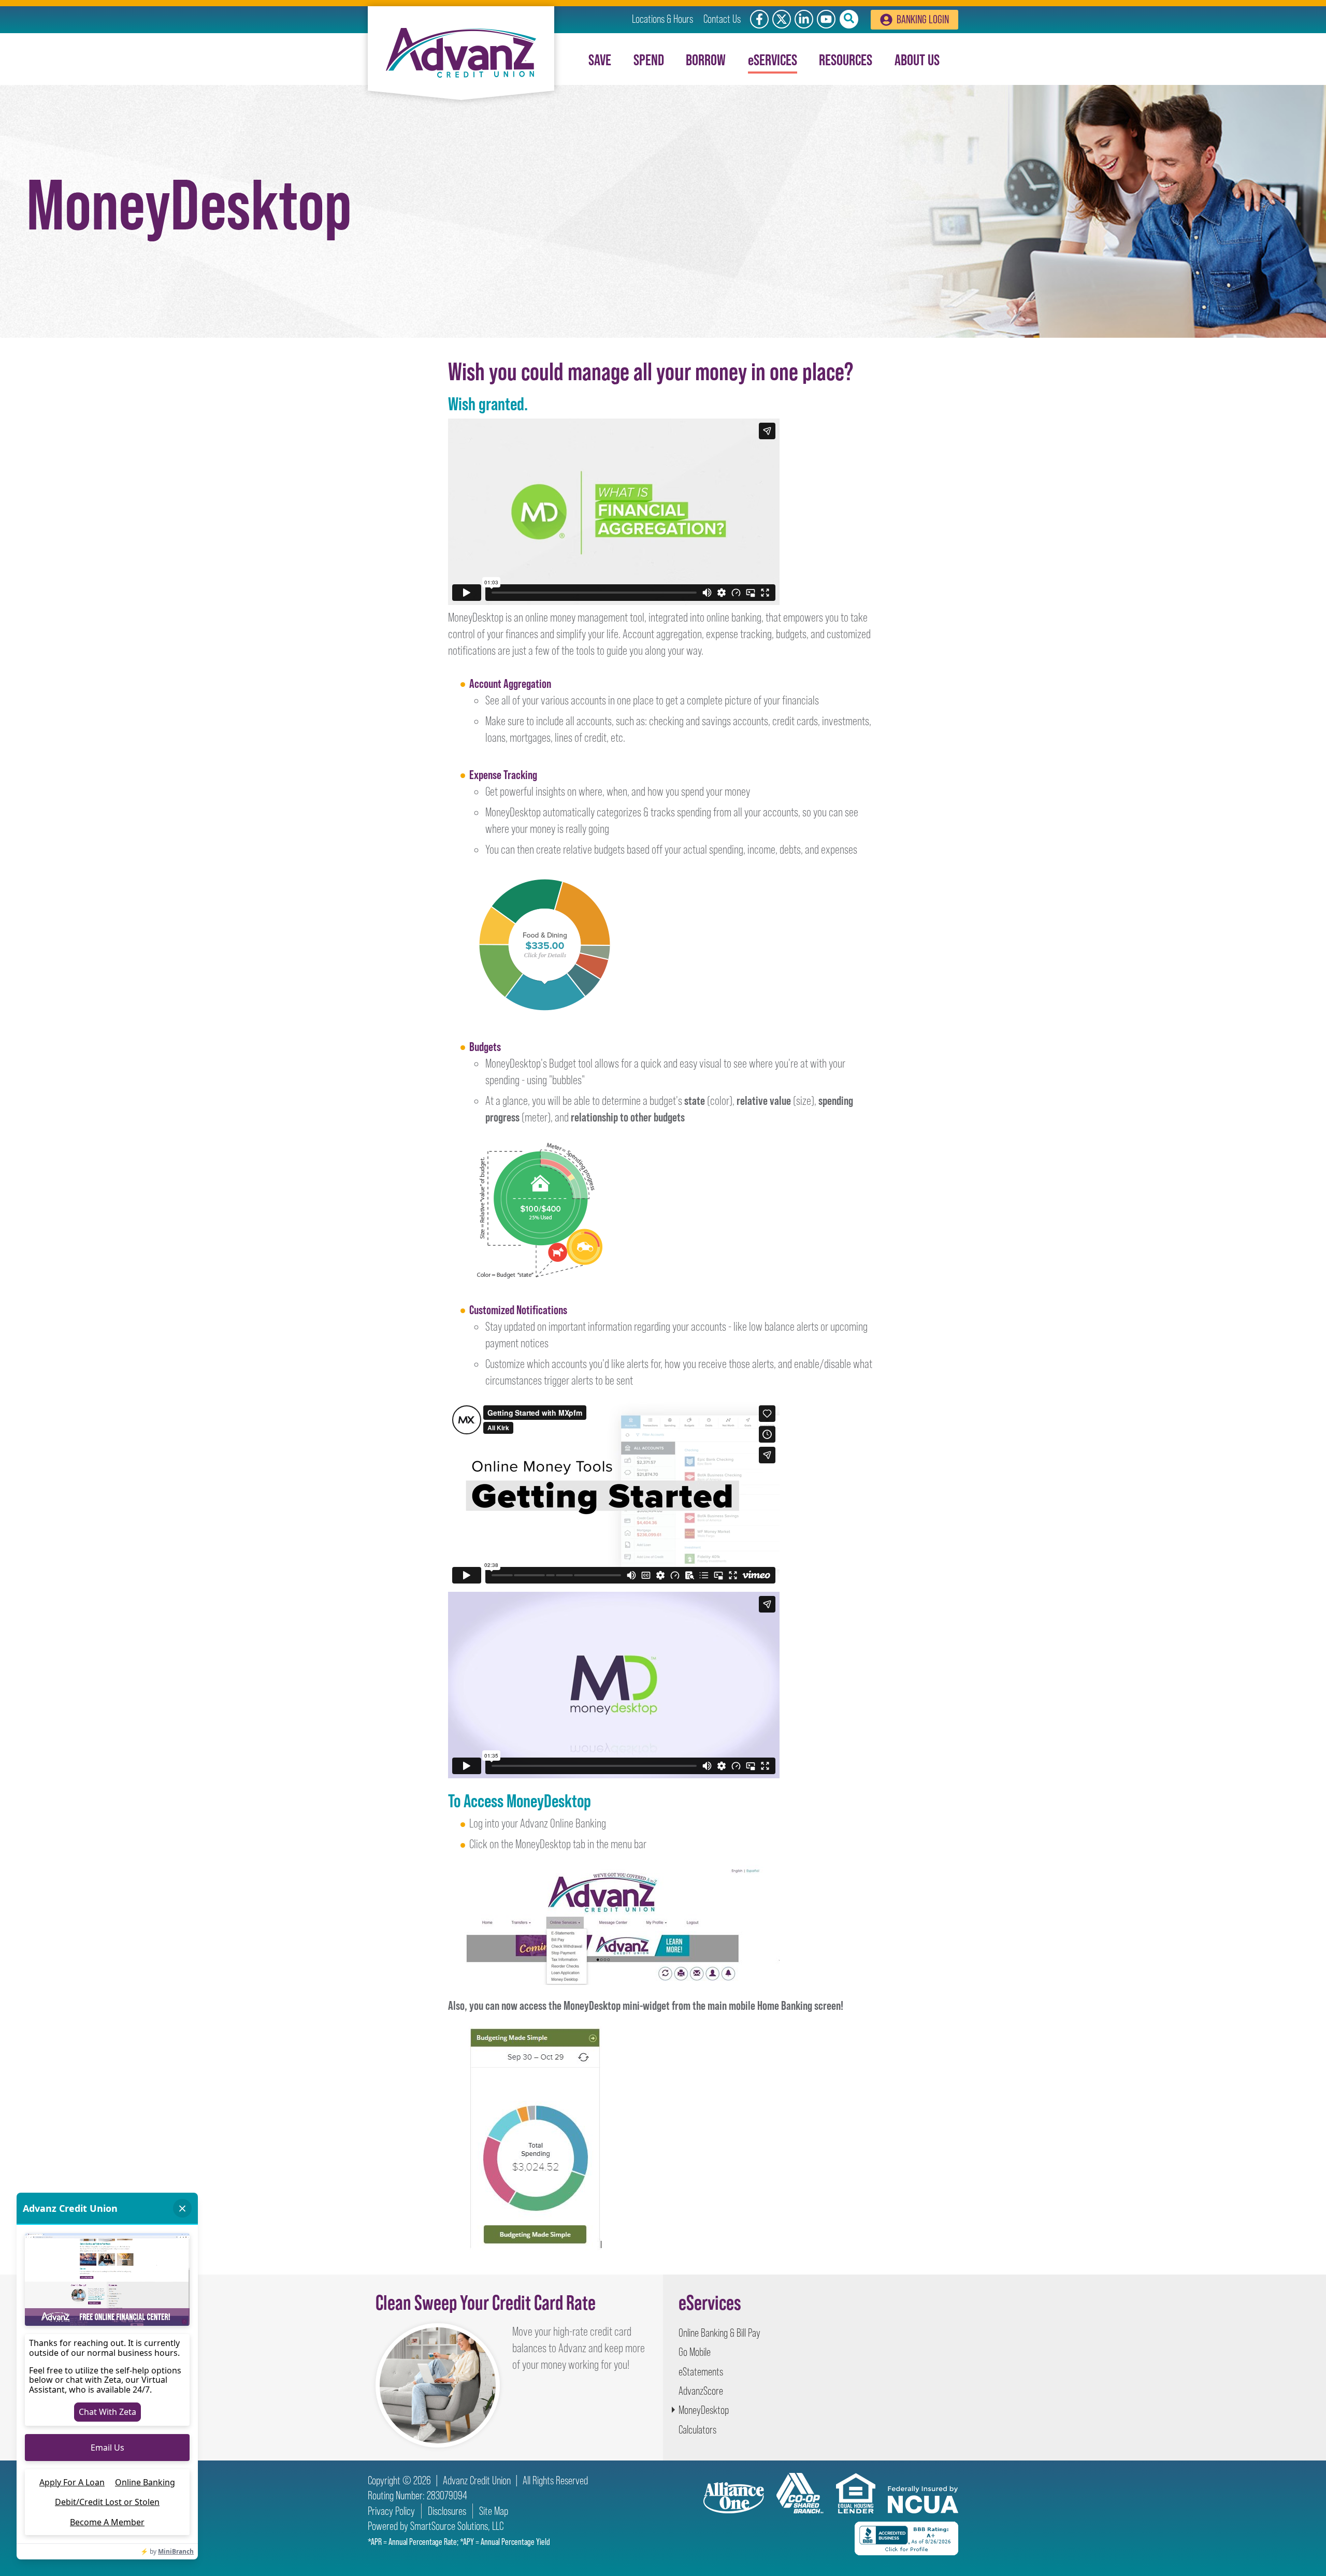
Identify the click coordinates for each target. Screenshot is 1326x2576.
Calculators (697, 2430)
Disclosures (447, 2511)
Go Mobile (695, 2352)
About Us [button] (917, 60)
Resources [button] (846, 60)
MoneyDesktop (704, 2410)
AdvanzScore (701, 2391)
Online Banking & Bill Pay (719, 2333)
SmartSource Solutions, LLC (457, 2526)
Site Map (494, 2511)
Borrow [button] (706, 60)
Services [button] (773, 60)
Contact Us (722, 19)
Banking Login (923, 19)
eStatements (701, 2372)
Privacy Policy (391, 2511)
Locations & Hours (662, 19)
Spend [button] (649, 60)
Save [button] (600, 60)
